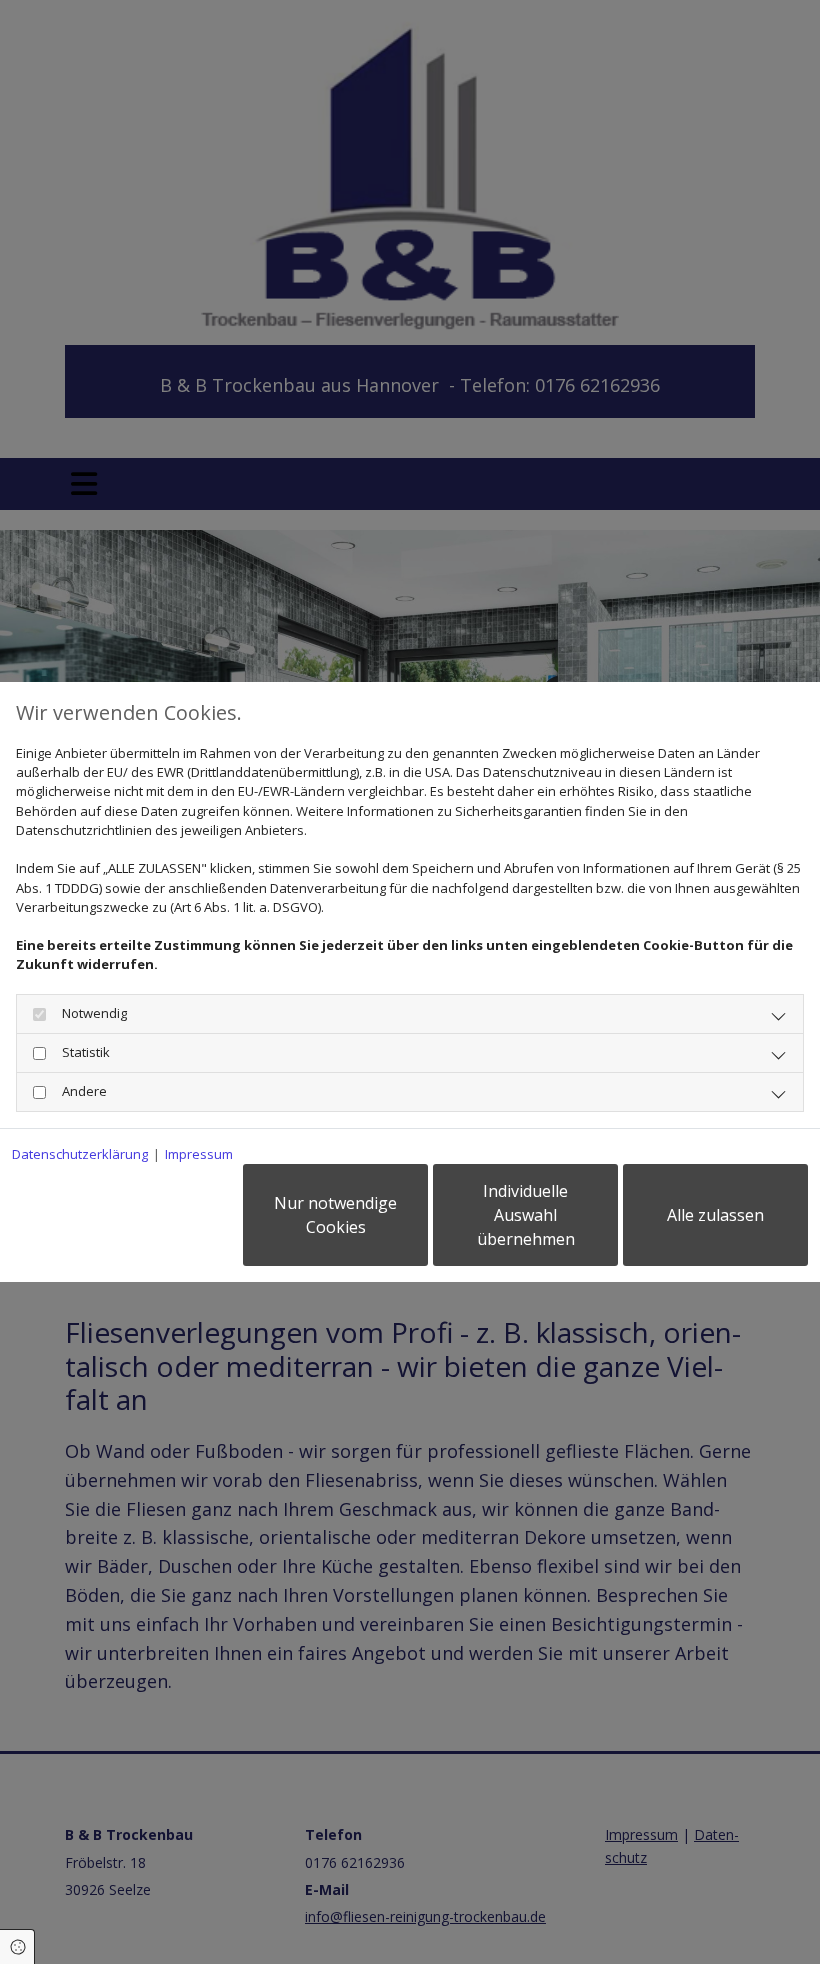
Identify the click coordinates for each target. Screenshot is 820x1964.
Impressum (199, 1154)
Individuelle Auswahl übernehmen (526, 1215)
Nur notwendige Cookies (335, 1215)
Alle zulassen (715, 1215)
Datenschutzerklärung (80, 1154)
